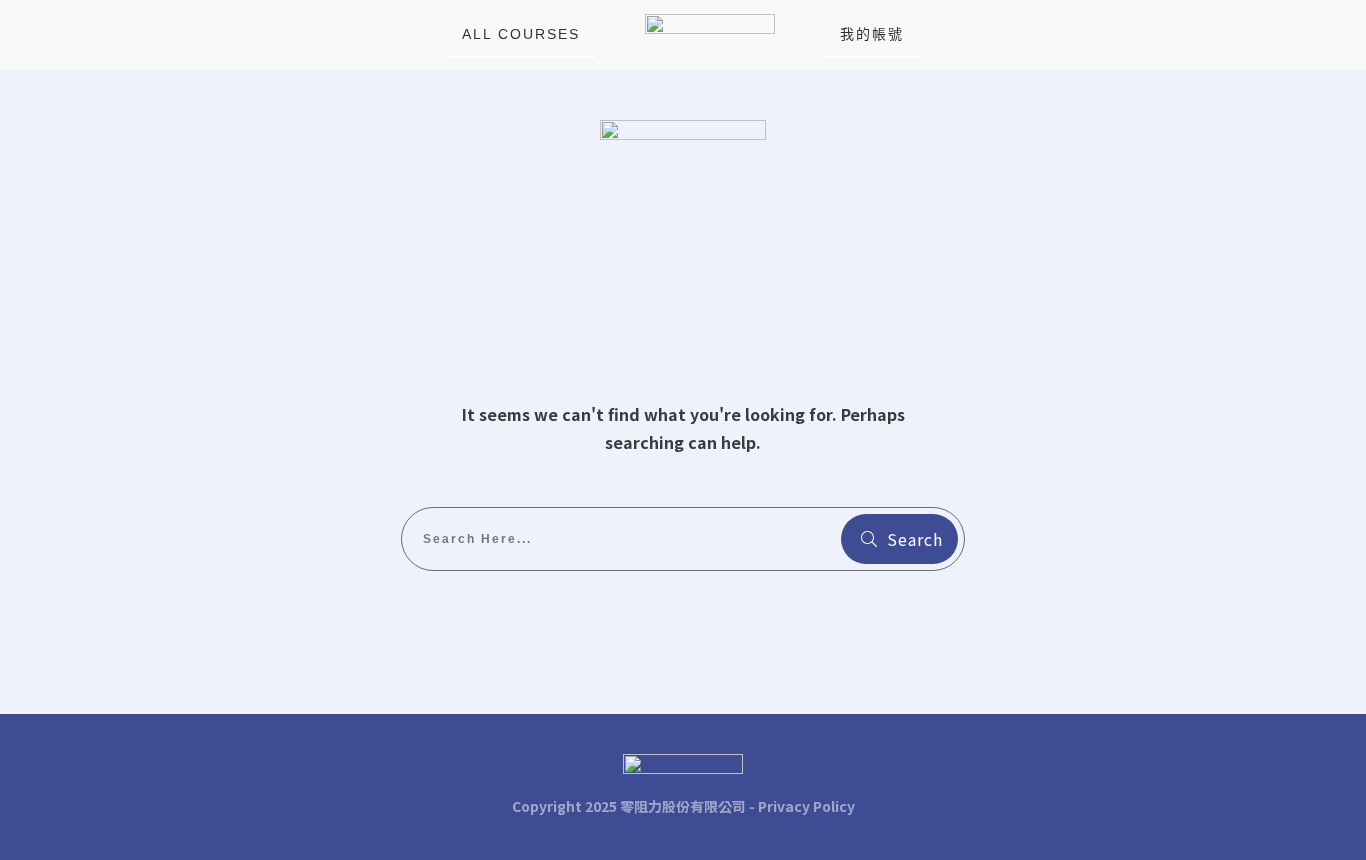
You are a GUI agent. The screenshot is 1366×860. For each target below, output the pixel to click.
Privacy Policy (806, 806)
